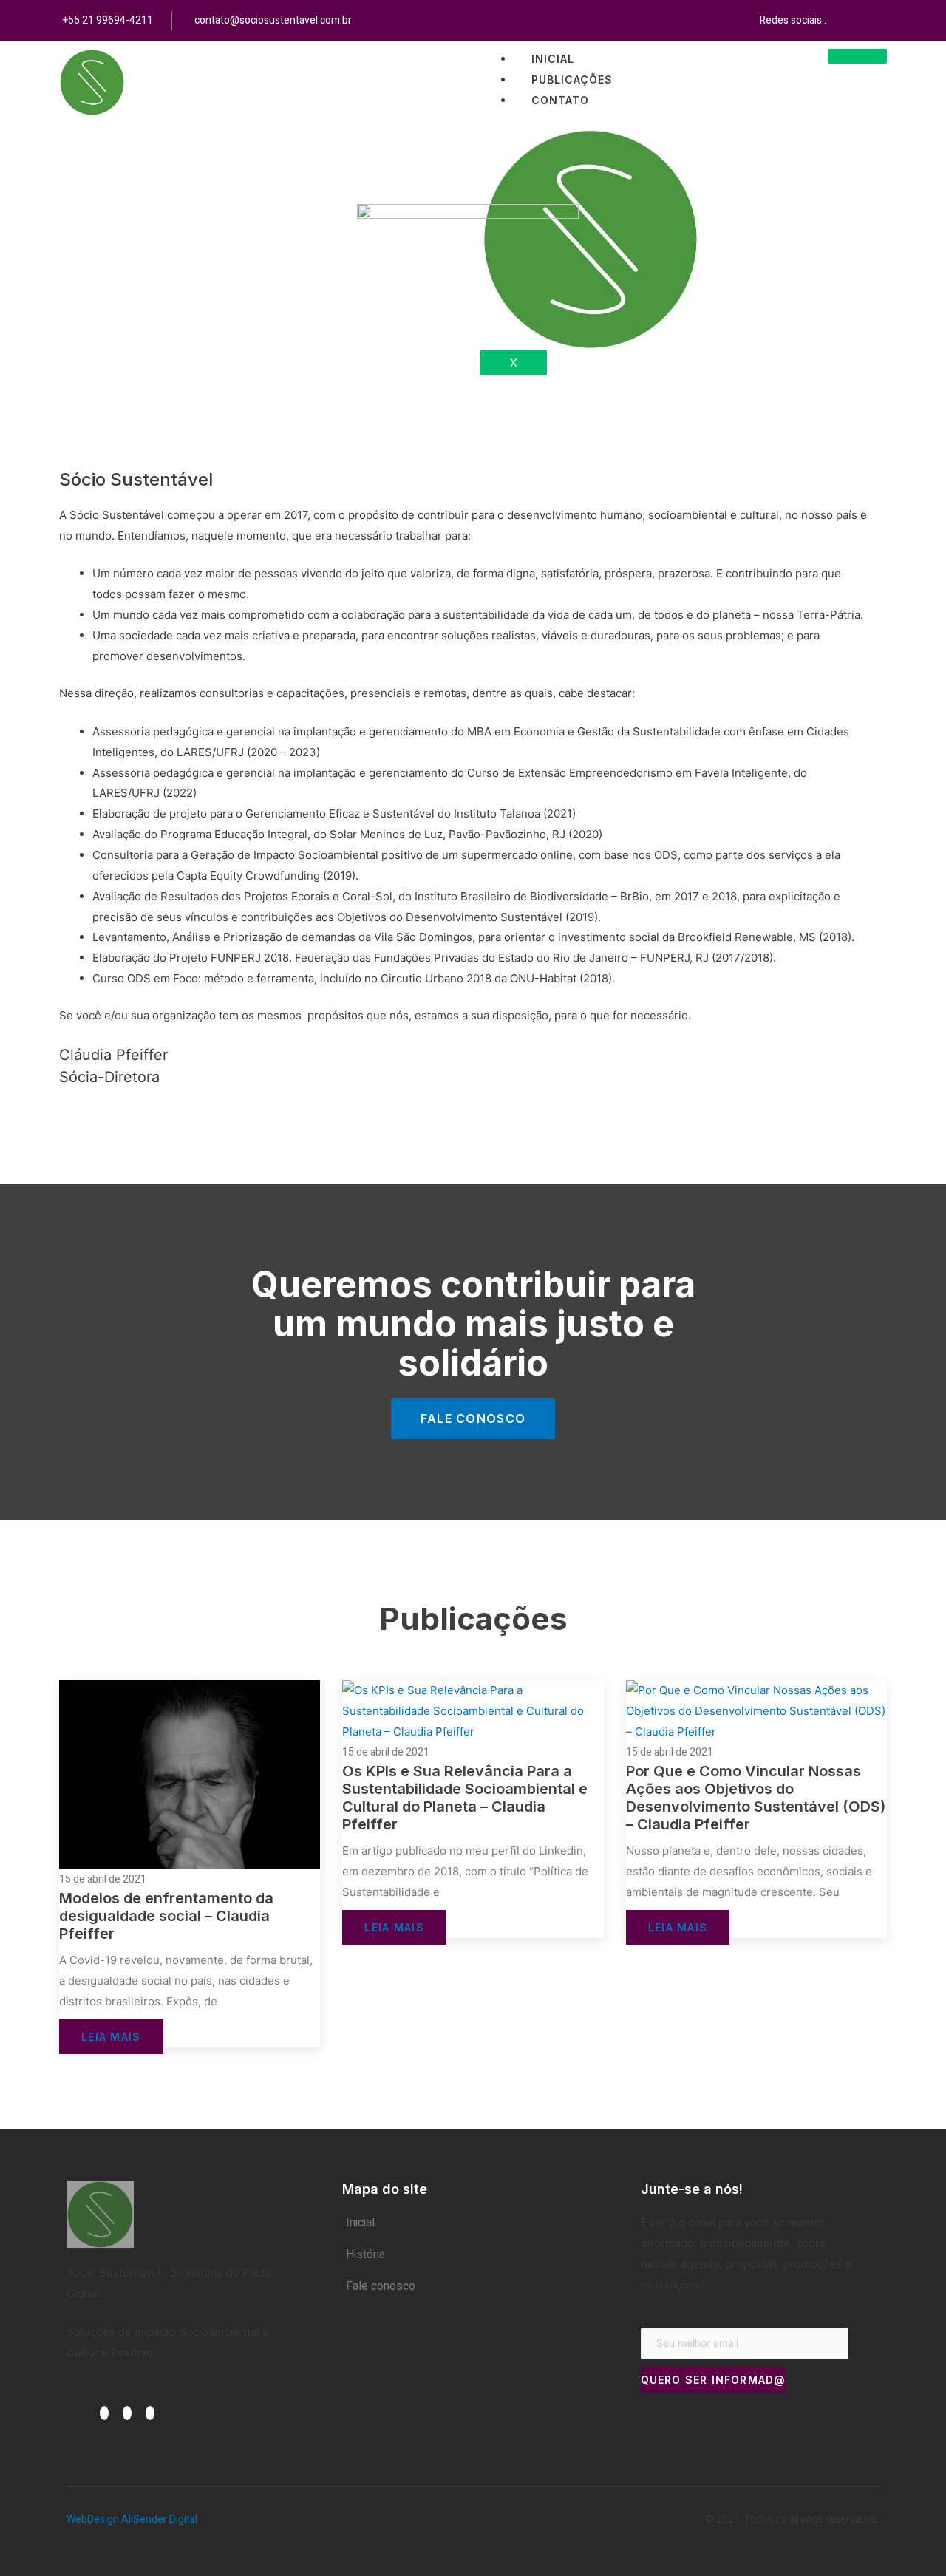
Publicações (572, 79)
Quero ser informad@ (714, 2380)
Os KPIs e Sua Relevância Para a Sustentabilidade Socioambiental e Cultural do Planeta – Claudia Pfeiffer (465, 1798)
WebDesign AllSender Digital (132, 2519)
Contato (560, 100)
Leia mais (111, 2037)
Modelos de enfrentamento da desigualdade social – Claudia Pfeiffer (166, 1916)
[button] (473, 1418)
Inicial (553, 59)
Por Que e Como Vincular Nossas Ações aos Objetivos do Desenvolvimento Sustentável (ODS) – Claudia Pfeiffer (756, 1798)
